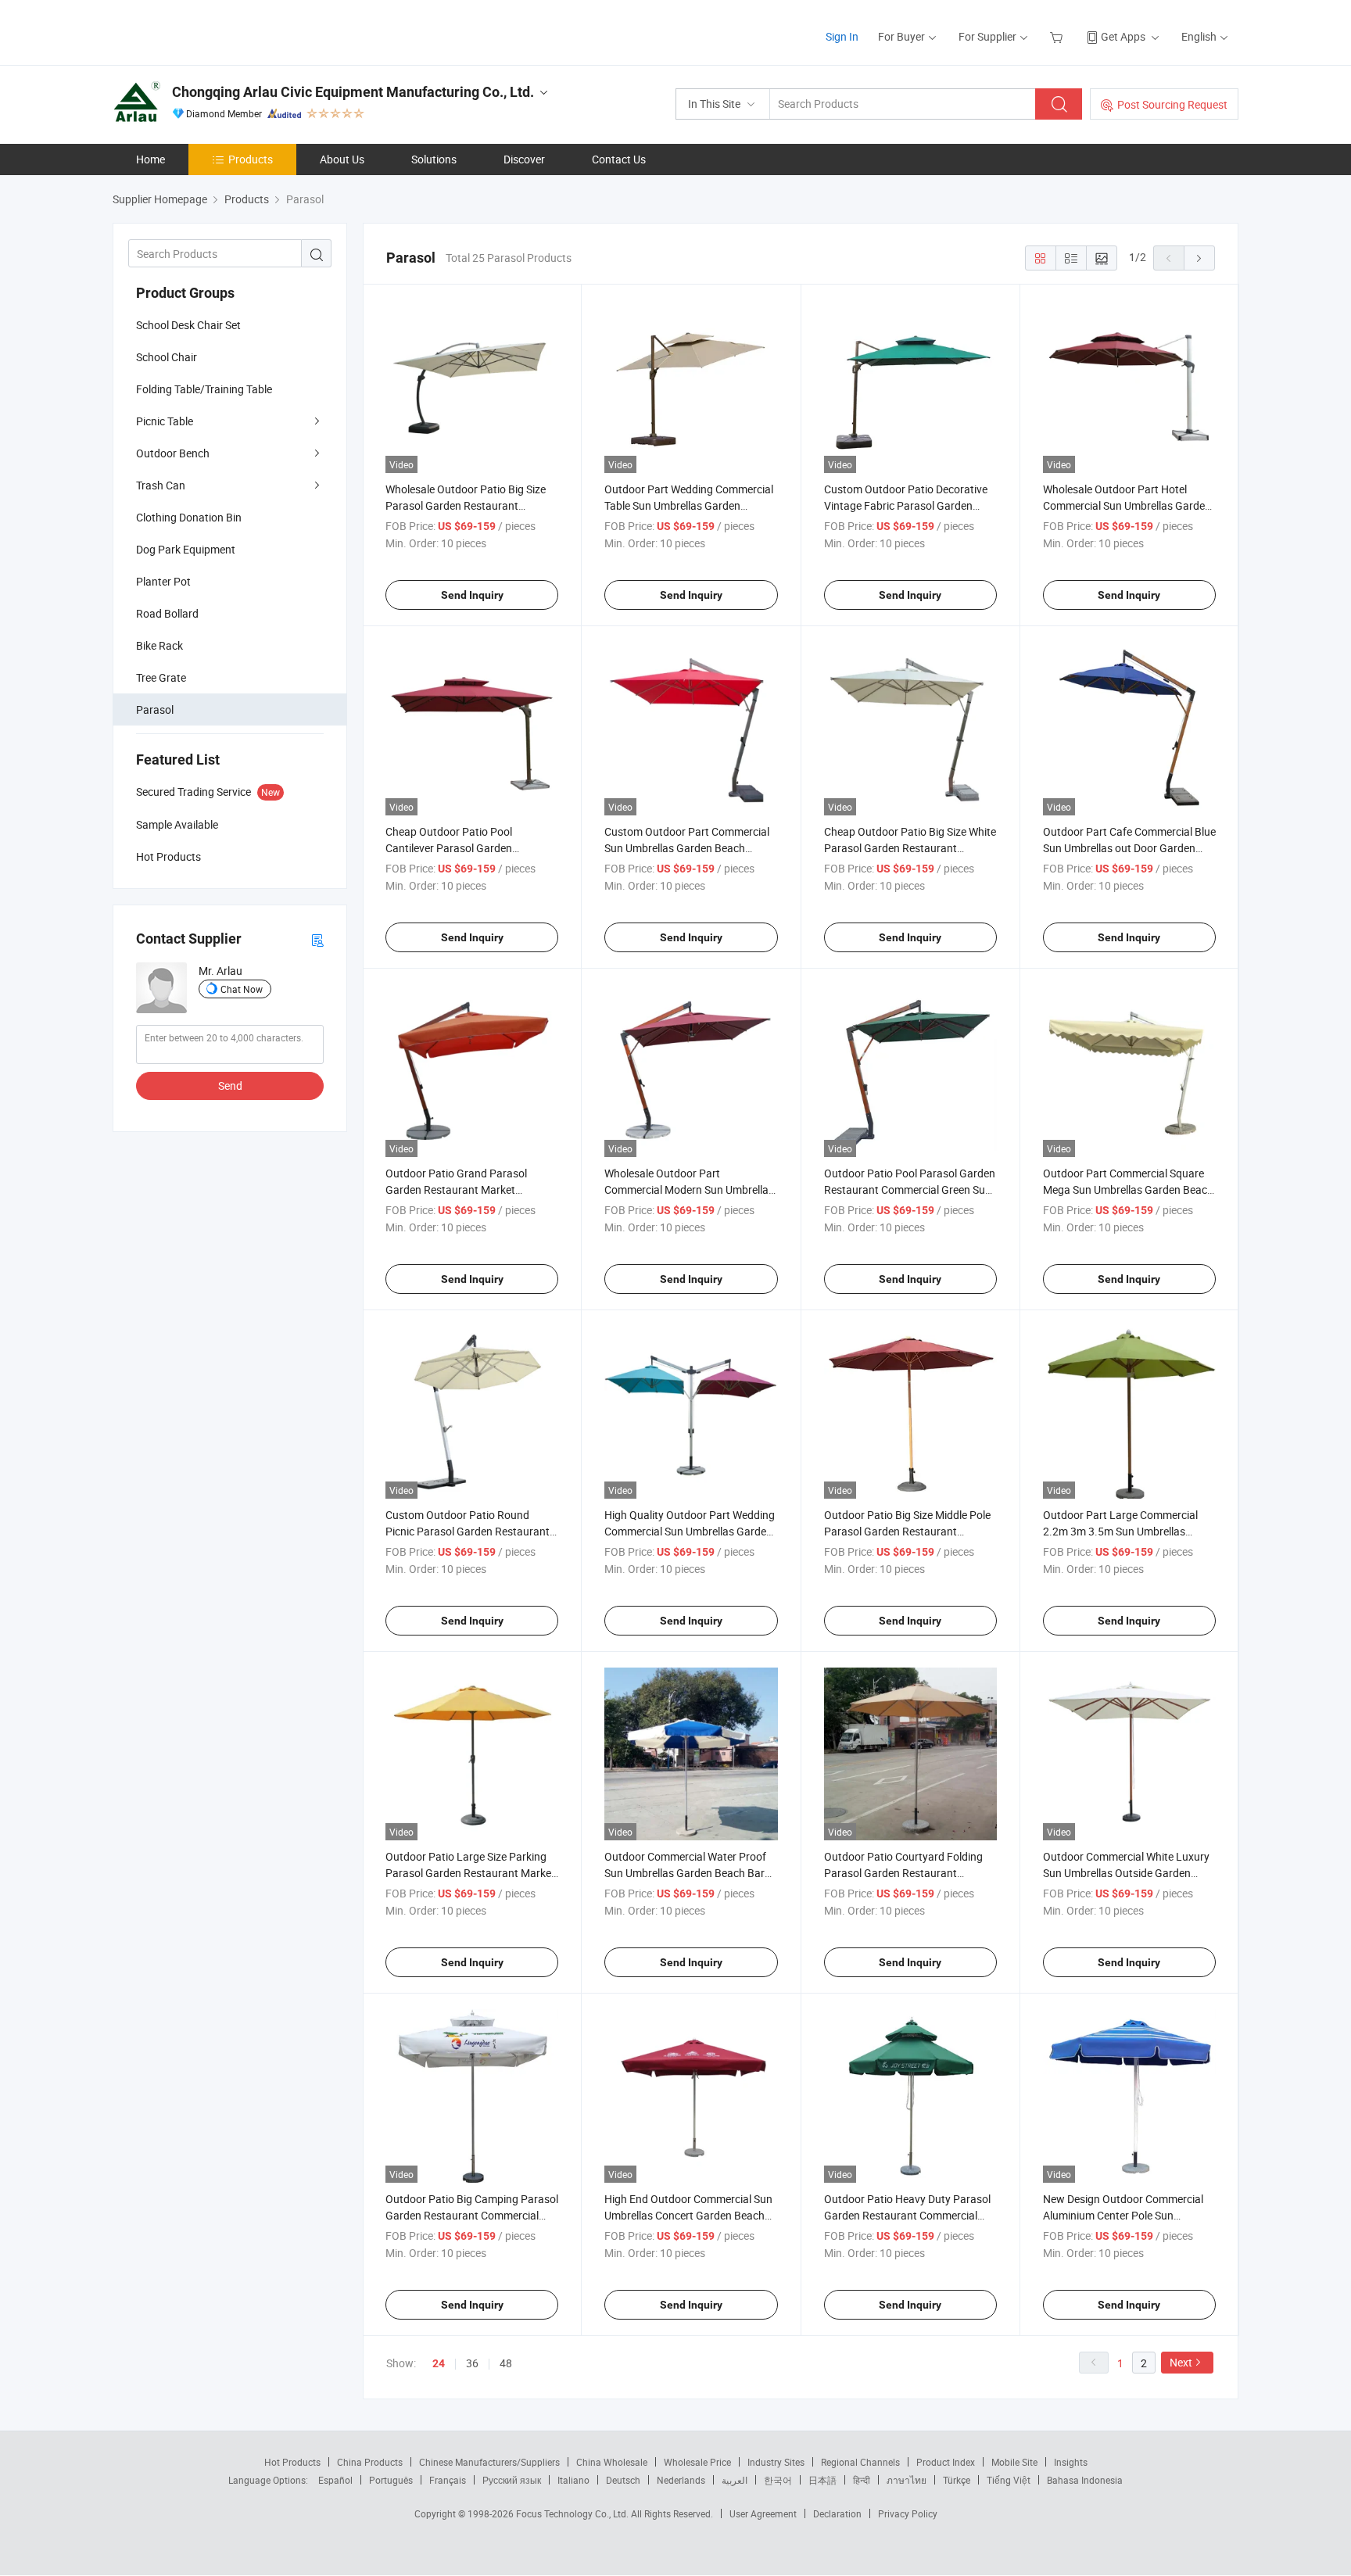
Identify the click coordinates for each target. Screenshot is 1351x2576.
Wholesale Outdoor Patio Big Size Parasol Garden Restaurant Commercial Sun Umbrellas (466, 505)
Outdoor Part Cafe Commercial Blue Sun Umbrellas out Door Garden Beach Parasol (1129, 848)
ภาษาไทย (907, 2480)
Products (251, 159)
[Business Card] (317, 939)
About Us (342, 159)
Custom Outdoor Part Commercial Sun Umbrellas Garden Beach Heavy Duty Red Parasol (687, 848)
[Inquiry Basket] (1058, 36)
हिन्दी (862, 2480)
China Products (370, 2462)
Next (1181, 2362)
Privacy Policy (908, 2513)
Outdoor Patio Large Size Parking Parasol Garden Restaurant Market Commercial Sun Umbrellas (470, 1873)
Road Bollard (167, 613)
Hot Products (292, 2462)
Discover (524, 159)
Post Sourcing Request (1172, 104)
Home (151, 159)
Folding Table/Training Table (204, 389)
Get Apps (1123, 36)
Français (448, 2480)
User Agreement (763, 2513)
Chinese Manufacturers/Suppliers (489, 2462)
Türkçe (957, 2480)
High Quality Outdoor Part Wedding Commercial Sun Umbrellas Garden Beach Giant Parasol (690, 1531)
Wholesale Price (697, 2462)
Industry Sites (776, 2462)
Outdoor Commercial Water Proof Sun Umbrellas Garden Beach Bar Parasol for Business (685, 1873)
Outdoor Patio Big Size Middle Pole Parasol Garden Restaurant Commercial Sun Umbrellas (907, 1531)
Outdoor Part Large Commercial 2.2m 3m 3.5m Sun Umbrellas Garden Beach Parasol (1120, 1531)
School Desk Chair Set (188, 325)
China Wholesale (612, 2462)
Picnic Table (165, 421)
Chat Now (242, 989)
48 (506, 2363)
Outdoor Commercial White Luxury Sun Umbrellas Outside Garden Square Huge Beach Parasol (1126, 1873)
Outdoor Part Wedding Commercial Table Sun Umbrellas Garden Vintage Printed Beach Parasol (689, 505)
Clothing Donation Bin (189, 517)
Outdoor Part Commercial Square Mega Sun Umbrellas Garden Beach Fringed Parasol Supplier (1128, 1189)
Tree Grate (161, 677)
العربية (735, 2480)
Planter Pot (163, 581)
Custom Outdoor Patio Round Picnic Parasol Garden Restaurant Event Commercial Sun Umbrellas (468, 1531)
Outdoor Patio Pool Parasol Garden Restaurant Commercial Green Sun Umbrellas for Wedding (910, 1189)
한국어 (778, 2480)
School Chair (167, 357)
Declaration (837, 2513)
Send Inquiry (472, 595)
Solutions (434, 159)
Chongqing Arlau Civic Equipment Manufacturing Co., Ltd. (353, 92)
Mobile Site (1014, 2462)
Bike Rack (159, 645)
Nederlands (681, 2480)
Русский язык (512, 2480)
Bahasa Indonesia (1085, 2480)
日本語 (822, 2480)
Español (335, 2480)
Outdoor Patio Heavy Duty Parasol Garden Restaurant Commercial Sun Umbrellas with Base (907, 2215)
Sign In (842, 36)
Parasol (155, 709)
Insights (1071, 2462)
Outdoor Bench (173, 453)
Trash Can (161, 485)
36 (472, 2363)
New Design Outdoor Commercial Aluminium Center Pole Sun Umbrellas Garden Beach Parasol (1123, 2215)
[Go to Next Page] (1199, 258)
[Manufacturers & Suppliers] (213, 31)
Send (230, 1086)
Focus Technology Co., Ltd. (573, 2513)
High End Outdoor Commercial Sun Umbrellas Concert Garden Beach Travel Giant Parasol (688, 2215)
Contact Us (619, 159)
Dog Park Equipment (186, 549)
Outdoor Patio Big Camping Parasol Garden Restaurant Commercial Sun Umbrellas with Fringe (472, 2215)
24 (439, 2363)
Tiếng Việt (1009, 2480)
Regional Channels (860, 2462)
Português (391, 2480)
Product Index (946, 2462)
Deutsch (623, 2480)
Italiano (573, 2480)
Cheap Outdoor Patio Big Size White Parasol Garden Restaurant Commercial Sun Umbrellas (910, 848)
